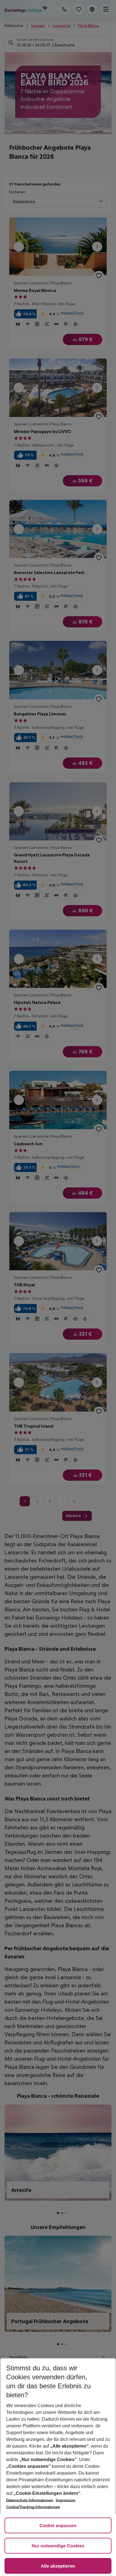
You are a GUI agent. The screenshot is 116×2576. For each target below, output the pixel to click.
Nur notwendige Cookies (58, 2546)
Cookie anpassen (58, 2526)
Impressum (66, 2500)
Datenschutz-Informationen (30, 2500)
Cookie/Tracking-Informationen (33, 2507)
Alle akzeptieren (58, 2566)
